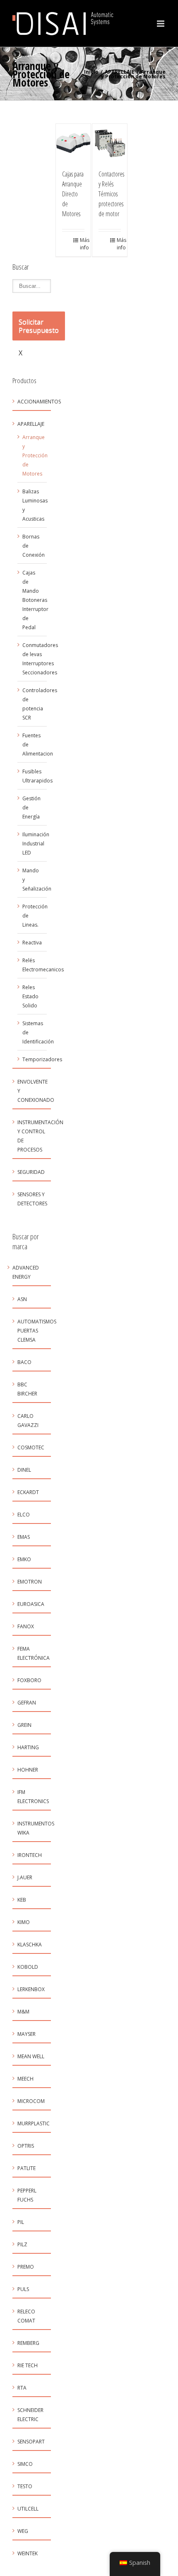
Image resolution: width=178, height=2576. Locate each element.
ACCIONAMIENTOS (39, 402)
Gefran (27, 1703)
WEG (23, 2531)
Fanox (26, 1626)
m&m (23, 2012)
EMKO (24, 1559)
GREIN (24, 1725)
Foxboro (29, 1680)
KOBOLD (28, 1967)
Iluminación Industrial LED (36, 844)
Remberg (28, 2343)
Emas (24, 1537)
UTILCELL (28, 2509)
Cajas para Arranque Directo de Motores (73, 194)
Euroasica (31, 1604)
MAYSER (26, 2034)
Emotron (30, 1582)
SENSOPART (31, 2442)
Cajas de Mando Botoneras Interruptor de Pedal (35, 600)
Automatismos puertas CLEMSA (37, 1331)
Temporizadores (42, 1059)
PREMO (26, 2267)
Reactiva (32, 943)
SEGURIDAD (31, 1172)
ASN (22, 1299)
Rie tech (28, 2365)
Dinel (24, 1470)
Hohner (28, 1770)
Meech (25, 2079)
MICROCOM (31, 2101)
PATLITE (26, 2168)
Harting (28, 1747)
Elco (24, 1515)
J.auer (25, 1877)
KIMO (24, 1922)
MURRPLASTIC (34, 2123)
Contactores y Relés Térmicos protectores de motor (111, 194)
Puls (23, 2289)
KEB (22, 1900)
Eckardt (28, 1492)
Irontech (30, 1855)
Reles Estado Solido (30, 996)
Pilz (22, 2244)
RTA (22, 2388)
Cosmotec (31, 1447)
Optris (26, 2146)
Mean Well (31, 2056)
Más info (82, 244)
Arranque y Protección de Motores (35, 455)
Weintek (28, 2553)
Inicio (91, 72)
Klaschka (30, 1945)
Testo (25, 2486)
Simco (25, 2464)
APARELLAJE (120, 72)
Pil (21, 2222)
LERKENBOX (31, 1989)
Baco (24, 1362)
